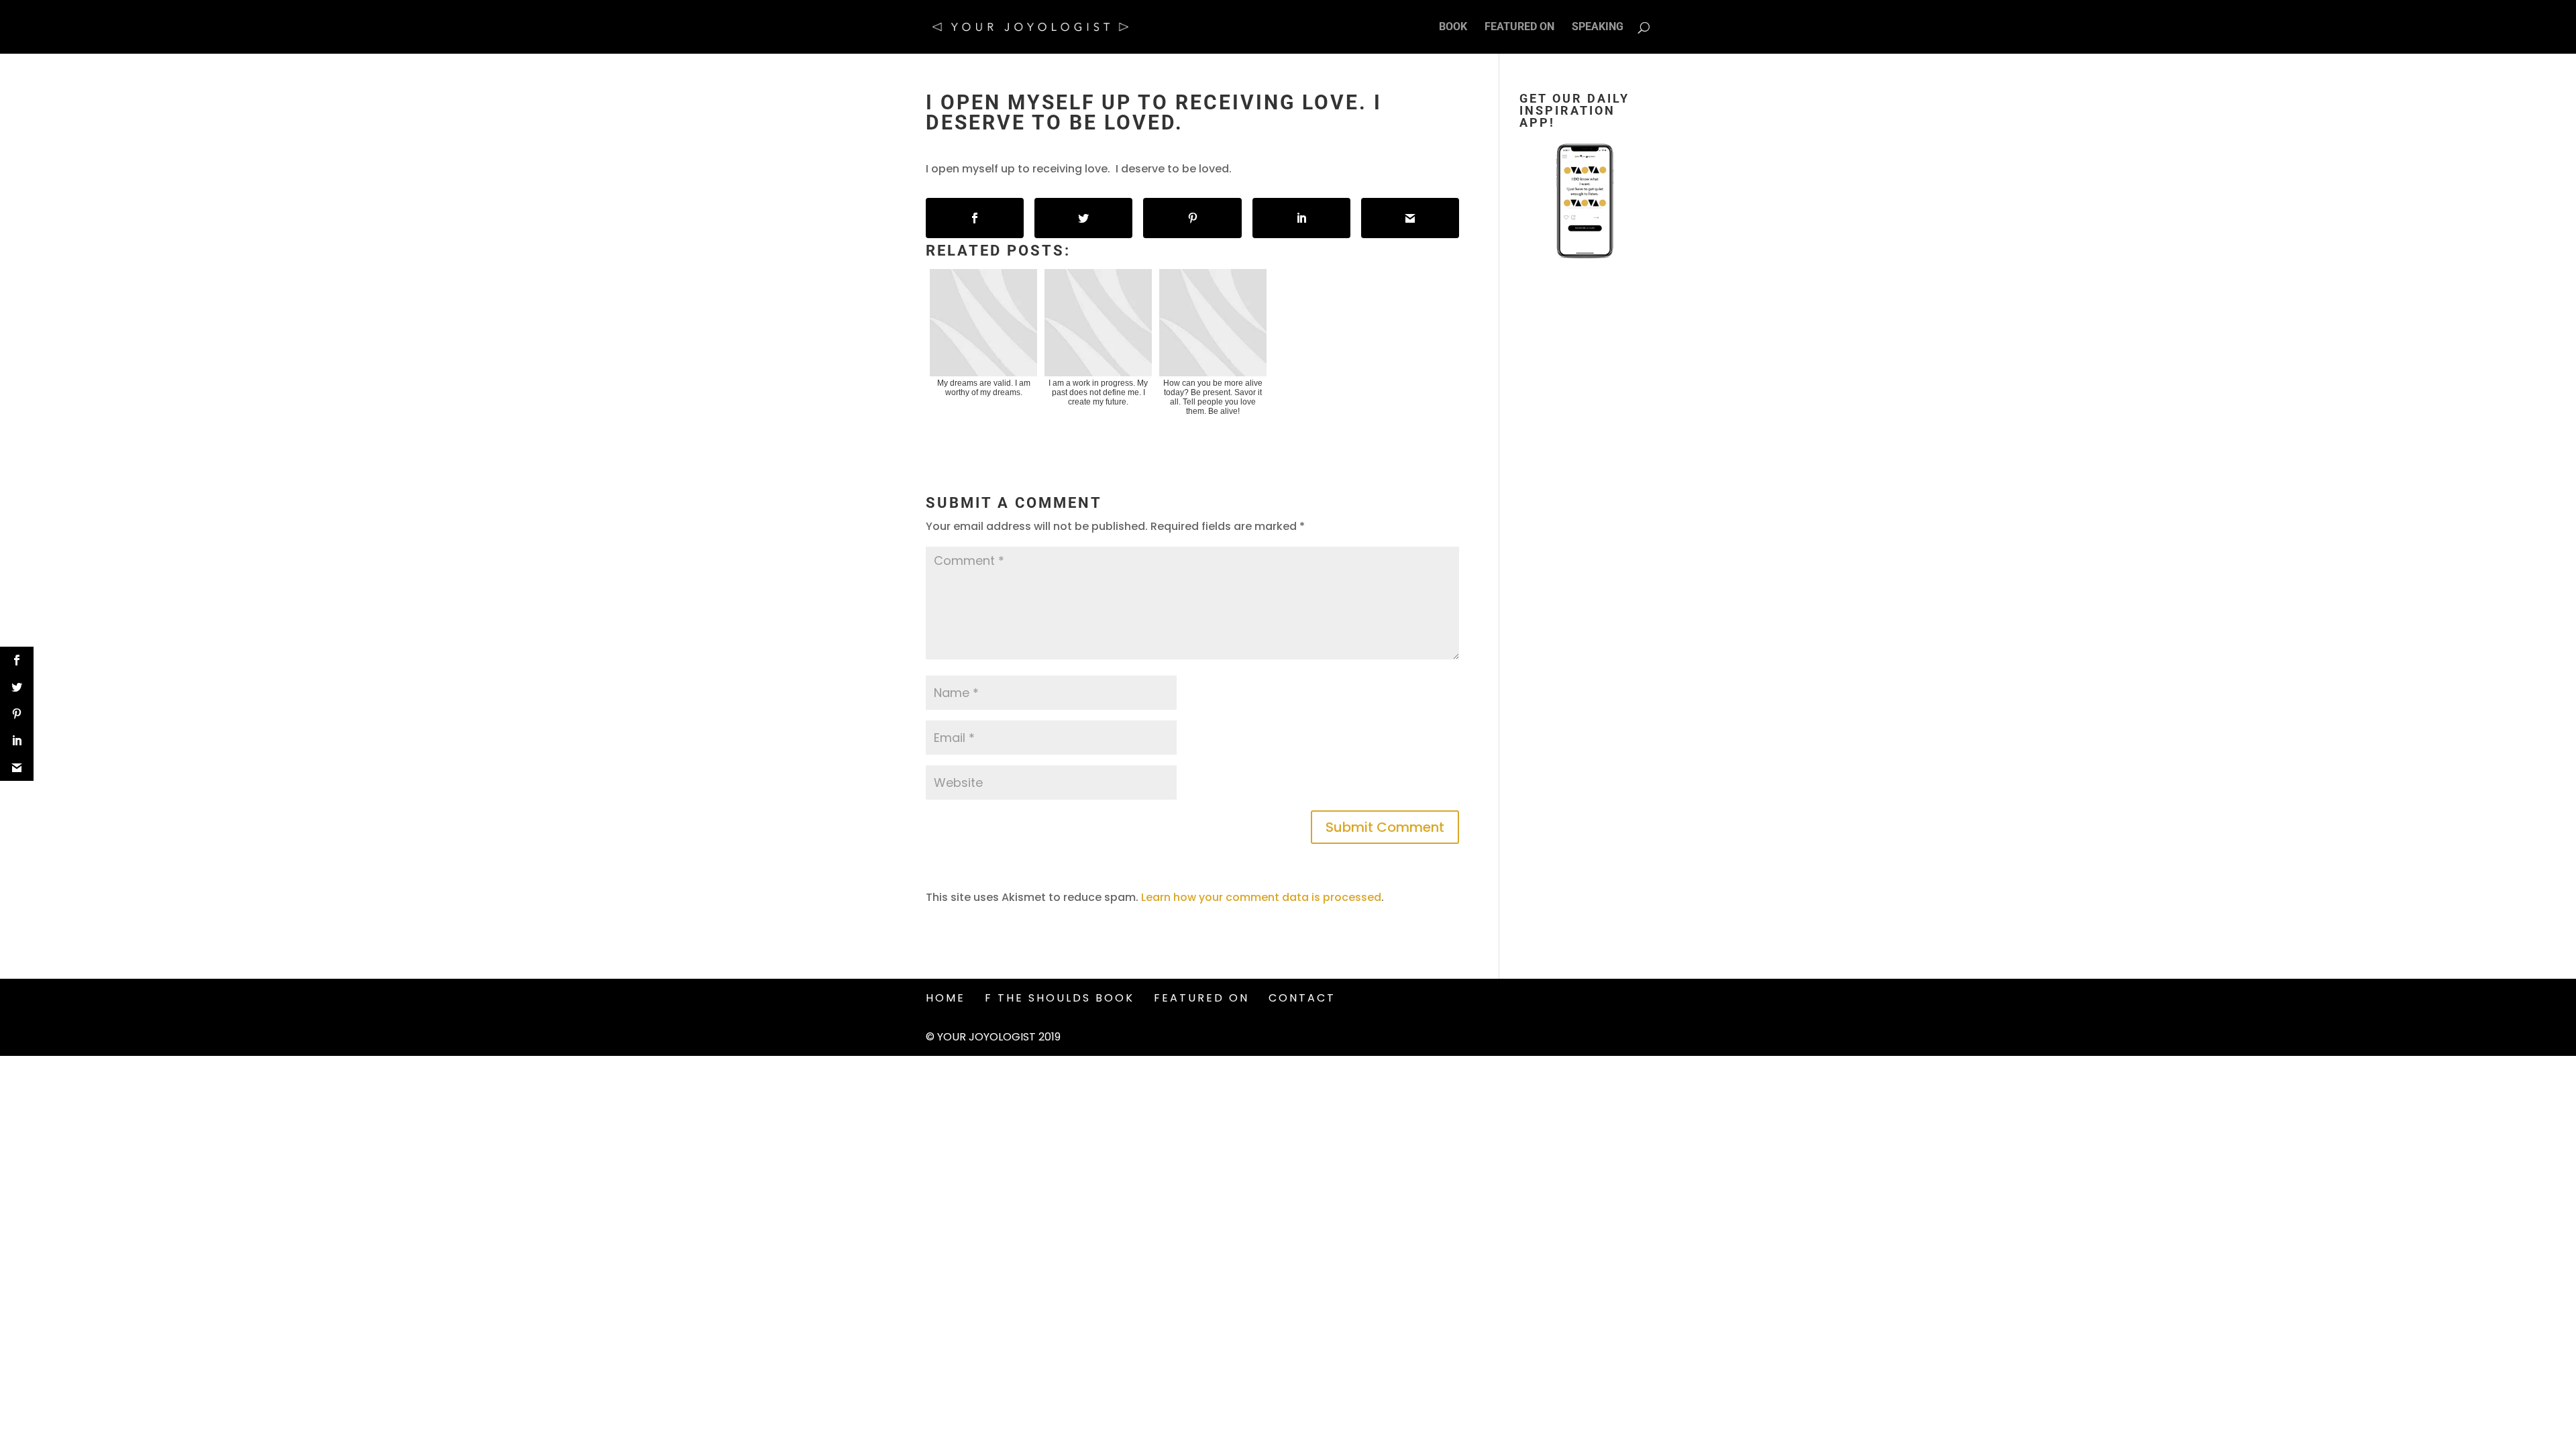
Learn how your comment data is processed (1261, 897)
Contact (1302, 998)
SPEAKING (1598, 28)
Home (946, 998)
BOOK (1453, 28)
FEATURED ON (1519, 28)
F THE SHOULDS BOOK (1060, 998)
